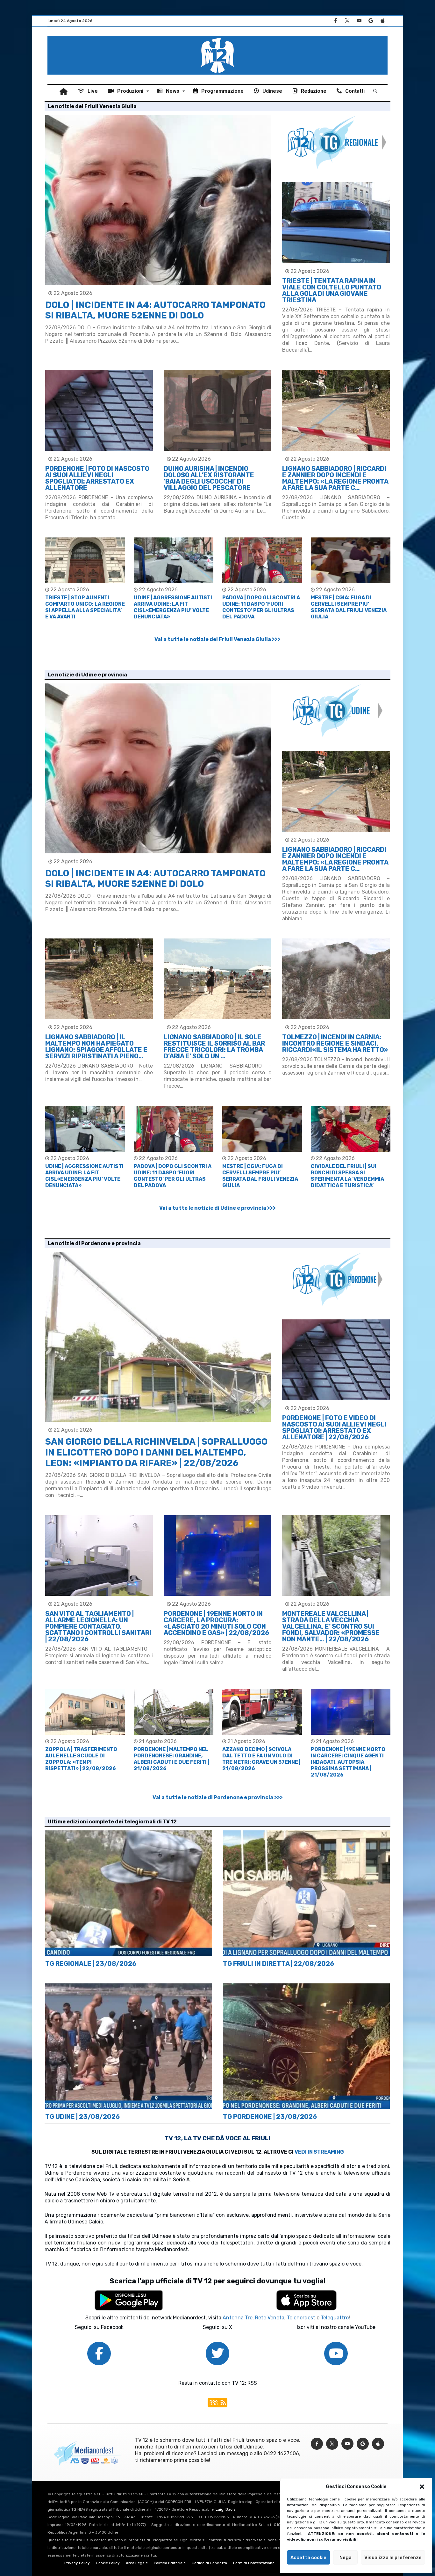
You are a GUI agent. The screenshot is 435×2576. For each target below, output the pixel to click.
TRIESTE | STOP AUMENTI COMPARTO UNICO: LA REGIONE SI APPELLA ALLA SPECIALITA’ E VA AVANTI (85, 607)
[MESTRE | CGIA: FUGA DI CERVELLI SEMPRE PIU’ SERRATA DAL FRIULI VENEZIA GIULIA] (351, 560)
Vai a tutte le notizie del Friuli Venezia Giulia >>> (217, 639)
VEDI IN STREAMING (319, 2152)
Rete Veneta (270, 2318)
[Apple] (382, 21)
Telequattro (335, 2318)
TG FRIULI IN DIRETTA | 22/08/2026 (278, 1964)
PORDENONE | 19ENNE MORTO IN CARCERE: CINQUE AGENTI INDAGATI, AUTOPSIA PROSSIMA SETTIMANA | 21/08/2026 (348, 1762)
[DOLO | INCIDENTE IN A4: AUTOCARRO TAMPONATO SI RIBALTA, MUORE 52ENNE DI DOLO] (158, 200)
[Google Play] (371, 21)
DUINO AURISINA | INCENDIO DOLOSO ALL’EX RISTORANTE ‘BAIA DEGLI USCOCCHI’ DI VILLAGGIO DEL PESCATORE (209, 478)
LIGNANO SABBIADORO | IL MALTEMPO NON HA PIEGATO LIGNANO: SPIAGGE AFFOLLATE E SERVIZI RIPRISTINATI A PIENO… (96, 1047)
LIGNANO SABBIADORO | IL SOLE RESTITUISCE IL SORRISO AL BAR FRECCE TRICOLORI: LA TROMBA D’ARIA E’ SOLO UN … (214, 1047)
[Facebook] (335, 21)
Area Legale (137, 2563)
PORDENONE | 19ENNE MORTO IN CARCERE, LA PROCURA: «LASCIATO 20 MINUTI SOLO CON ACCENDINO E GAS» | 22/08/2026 (216, 1623)
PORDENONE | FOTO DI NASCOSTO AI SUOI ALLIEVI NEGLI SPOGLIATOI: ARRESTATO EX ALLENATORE (97, 478)
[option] (85, 579)
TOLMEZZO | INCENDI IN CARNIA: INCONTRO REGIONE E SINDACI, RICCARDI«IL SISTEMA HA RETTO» (335, 1043)
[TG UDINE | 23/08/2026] (129, 2046)
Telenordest (301, 2318)
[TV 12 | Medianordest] (217, 36)
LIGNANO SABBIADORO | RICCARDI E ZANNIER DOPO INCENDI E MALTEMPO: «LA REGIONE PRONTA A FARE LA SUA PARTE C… (335, 478)
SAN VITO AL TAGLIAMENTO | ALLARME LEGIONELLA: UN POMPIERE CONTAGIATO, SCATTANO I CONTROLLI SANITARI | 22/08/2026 (98, 1626)
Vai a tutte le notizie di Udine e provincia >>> (217, 1208)
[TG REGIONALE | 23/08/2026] (129, 1893)
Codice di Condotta (209, 2563)
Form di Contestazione (254, 2563)
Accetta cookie (308, 2558)
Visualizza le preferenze (393, 2558)
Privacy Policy (77, 2563)
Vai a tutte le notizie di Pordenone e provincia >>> (218, 1797)
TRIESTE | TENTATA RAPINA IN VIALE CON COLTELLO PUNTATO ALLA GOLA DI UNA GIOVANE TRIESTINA (332, 290)
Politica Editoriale (170, 2563)
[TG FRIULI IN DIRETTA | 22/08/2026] (306, 1893)
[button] (422, 2487)
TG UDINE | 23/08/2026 (82, 2117)
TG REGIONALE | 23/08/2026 (91, 1964)
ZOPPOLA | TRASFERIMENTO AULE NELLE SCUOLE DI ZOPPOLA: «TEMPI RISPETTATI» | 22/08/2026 (81, 1759)
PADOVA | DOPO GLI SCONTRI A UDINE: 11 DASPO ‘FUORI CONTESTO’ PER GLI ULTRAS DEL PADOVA (261, 607)
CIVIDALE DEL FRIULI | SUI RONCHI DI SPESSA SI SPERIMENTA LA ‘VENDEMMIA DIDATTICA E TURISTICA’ (347, 1176)
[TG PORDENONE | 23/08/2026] (306, 2046)
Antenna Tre (238, 2318)
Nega (346, 2558)
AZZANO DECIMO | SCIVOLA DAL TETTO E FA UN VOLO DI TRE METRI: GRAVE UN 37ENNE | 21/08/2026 (261, 1759)
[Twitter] (347, 21)
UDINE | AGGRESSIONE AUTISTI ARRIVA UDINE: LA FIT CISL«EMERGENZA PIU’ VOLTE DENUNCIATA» (173, 607)
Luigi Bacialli (227, 2509)
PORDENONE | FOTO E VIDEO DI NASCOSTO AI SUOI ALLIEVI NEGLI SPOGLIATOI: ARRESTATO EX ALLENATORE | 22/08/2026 (334, 1427)
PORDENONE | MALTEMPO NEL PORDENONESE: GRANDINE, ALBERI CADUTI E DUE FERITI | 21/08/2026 (171, 1759)
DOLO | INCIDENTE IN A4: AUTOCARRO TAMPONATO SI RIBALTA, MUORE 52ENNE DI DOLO (155, 310)
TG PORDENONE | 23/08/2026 (270, 2117)
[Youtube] (359, 21)
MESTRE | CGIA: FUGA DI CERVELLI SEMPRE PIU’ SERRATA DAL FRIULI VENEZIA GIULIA (349, 607)
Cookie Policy (108, 2563)
